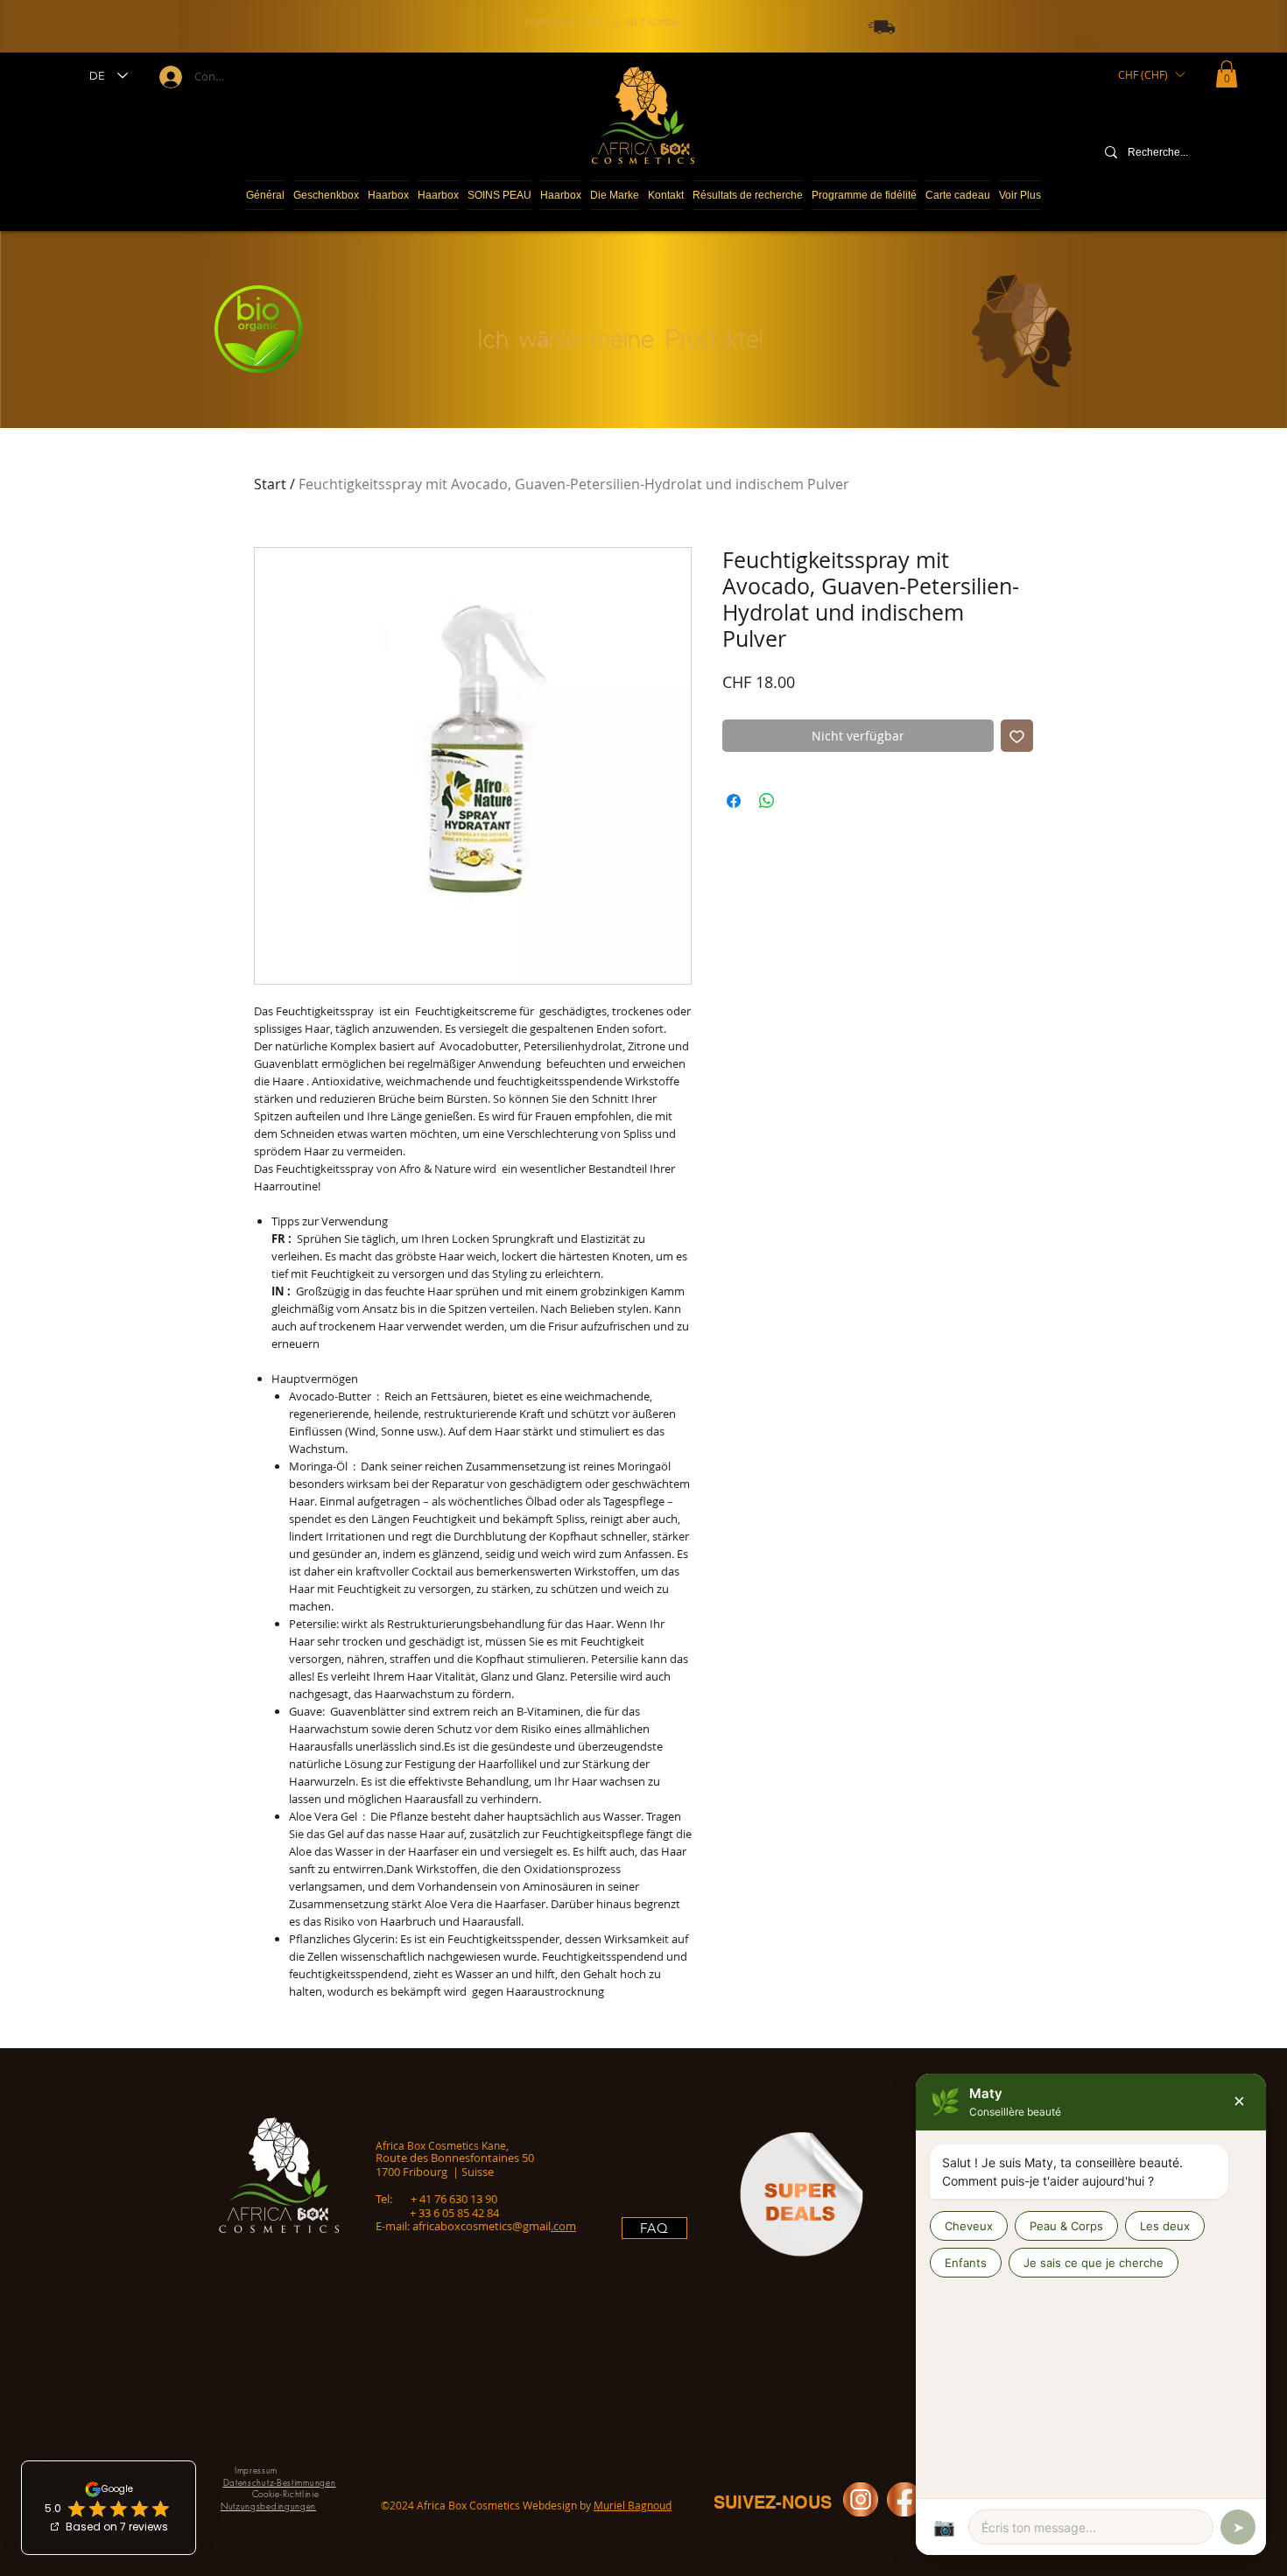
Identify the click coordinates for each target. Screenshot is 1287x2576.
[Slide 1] (639, 16)
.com (563, 2226)
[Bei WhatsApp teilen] (767, 801)
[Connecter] (169, 77)
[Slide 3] (657, 16)
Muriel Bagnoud (633, 2505)
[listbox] (1151, 74)
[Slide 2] (648, 16)
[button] (1151, 74)
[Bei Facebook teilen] (734, 801)
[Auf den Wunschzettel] (1017, 736)
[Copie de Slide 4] (630, 16)
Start (270, 484)
